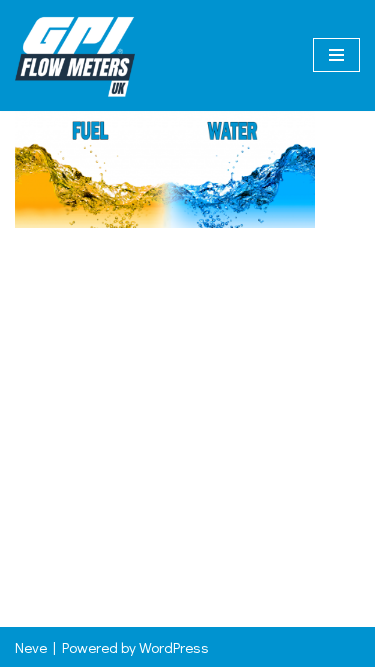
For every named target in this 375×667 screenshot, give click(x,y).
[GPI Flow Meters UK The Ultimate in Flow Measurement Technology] (75, 55)
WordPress (174, 647)
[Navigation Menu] (336, 55)
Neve (31, 647)
